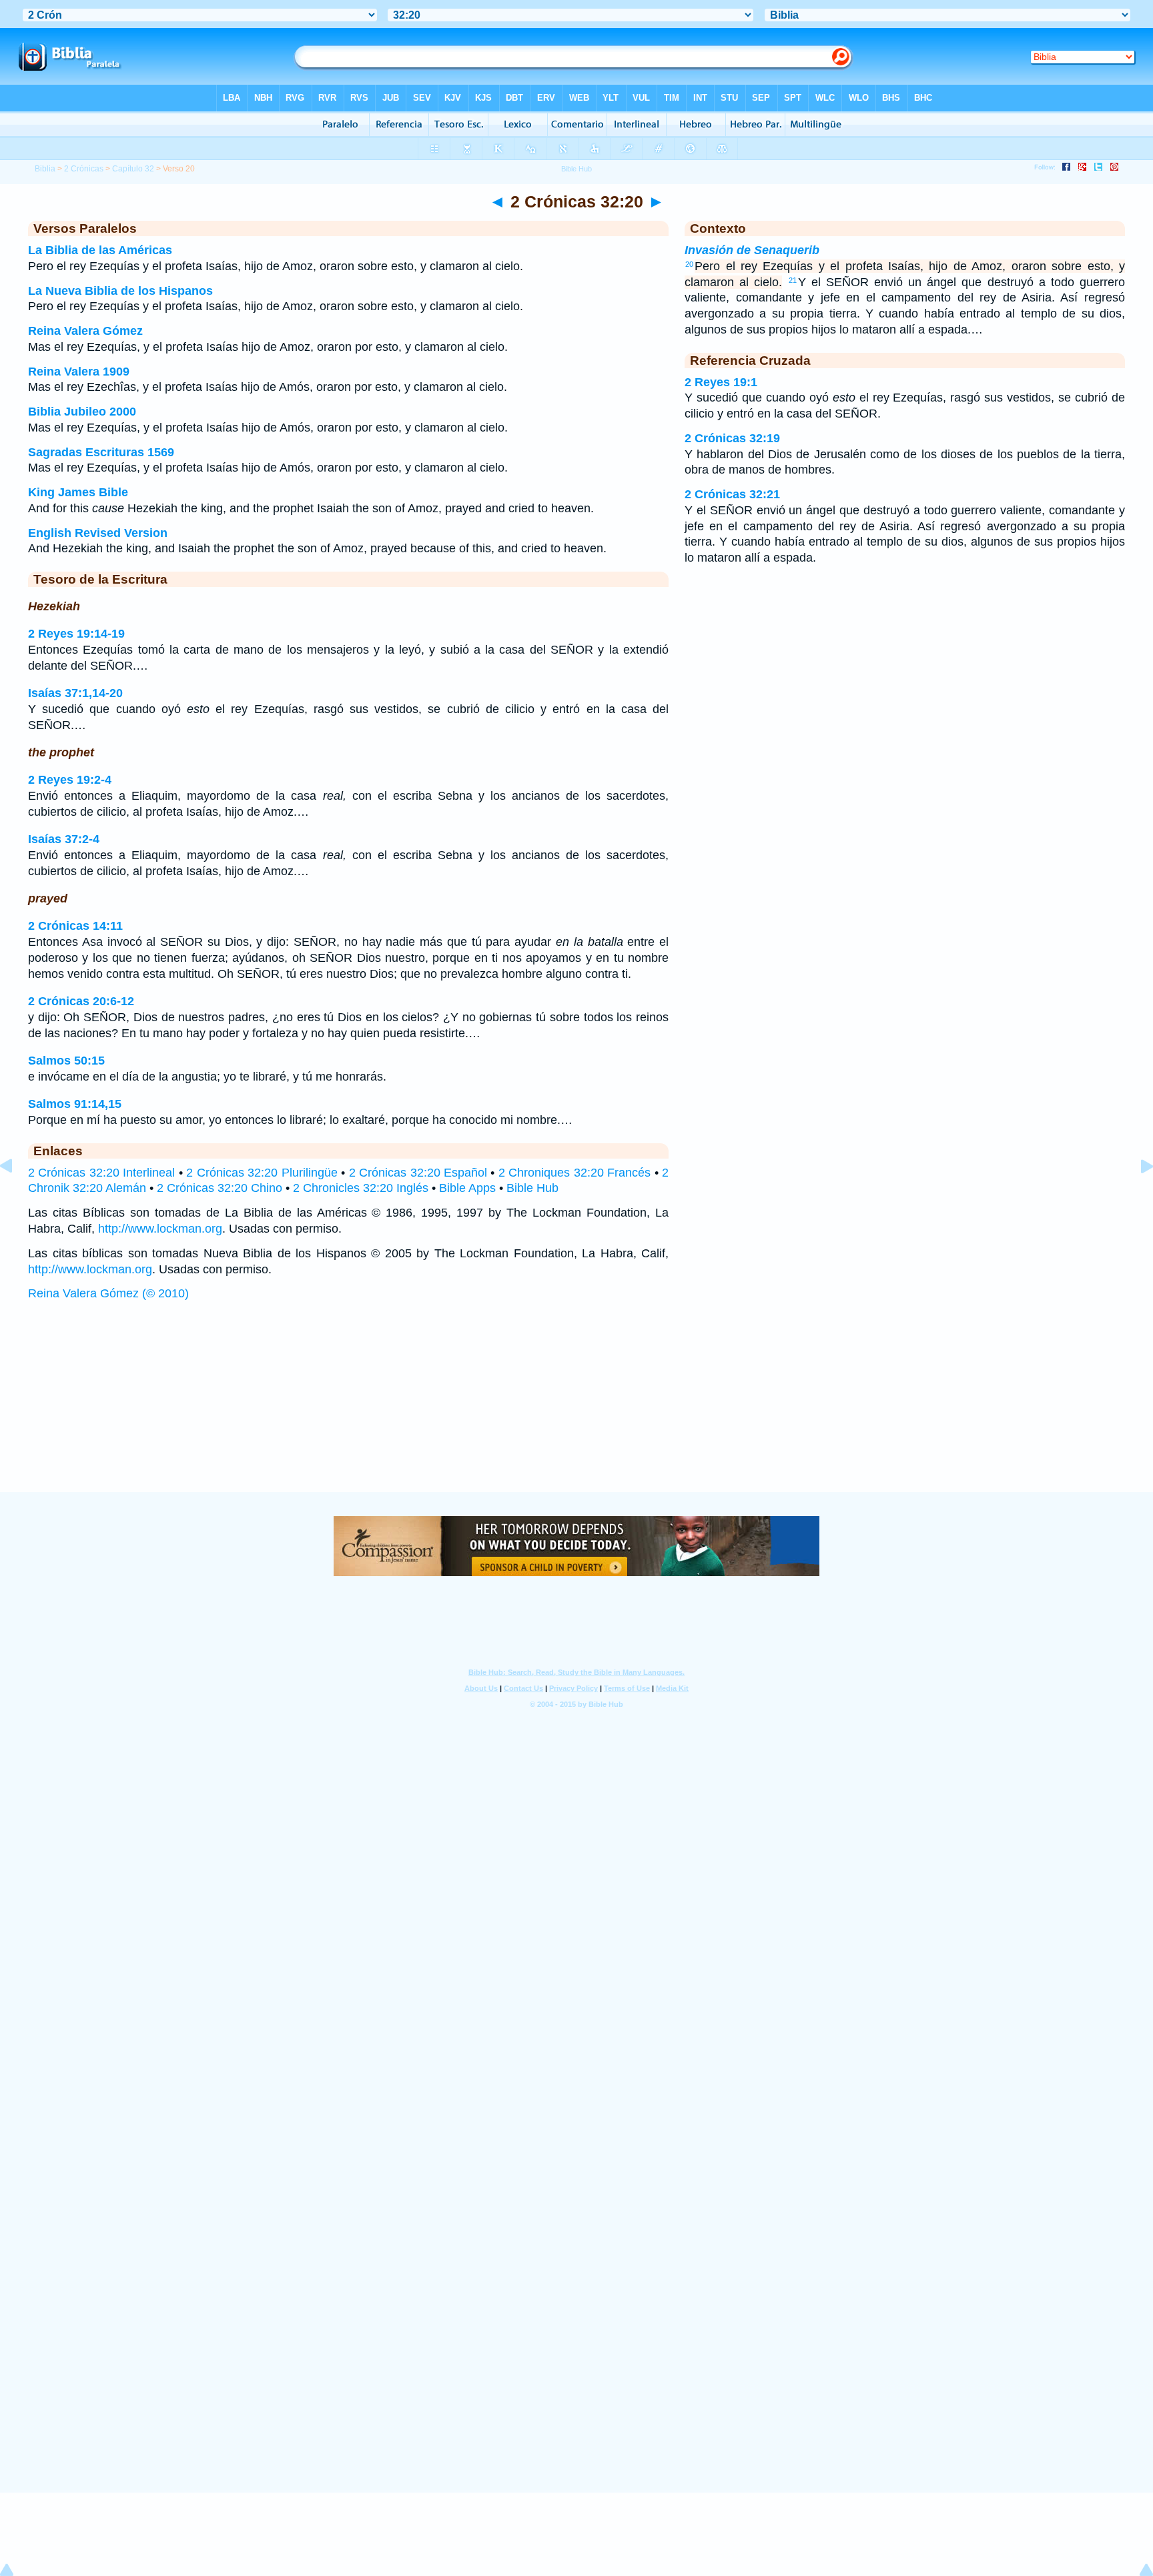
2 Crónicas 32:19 (732, 438)
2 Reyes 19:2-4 (70, 780)
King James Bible (78, 492)
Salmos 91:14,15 (75, 1104)
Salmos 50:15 (66, 1061)
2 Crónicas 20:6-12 (81, 1001)
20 (689, 264)
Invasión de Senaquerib (752, 250)
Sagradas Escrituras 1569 (101, 452)
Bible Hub (532, 1188)
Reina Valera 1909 (79, 372)
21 (793, 280)
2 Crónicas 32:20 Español (418, 1173)
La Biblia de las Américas (100, 250)
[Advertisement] (576, 1410)
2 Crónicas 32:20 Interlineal (101, 1173)
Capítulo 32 (133, 169)
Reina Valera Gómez (85, 331)
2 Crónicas (84, 169)
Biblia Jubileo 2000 (82, 412)
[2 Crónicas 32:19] (17, 1196)
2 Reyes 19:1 (721, 382)
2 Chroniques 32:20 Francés (574, 1173)
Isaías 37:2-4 (64, 839)
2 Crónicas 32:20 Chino (220, 1188)
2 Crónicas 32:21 (732, 494)
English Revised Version (98, 533)
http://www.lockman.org (160, 1229)
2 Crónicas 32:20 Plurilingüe (262, 1173)
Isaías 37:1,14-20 (75, 693)
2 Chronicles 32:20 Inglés (361, 1188)
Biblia (45, 169)
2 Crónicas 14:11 (75, 926)
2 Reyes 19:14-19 (76, 634)
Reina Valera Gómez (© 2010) (108, 1293)
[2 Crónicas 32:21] (1136, 1196)
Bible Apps (467, 1188)
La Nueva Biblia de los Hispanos (120, 291)
